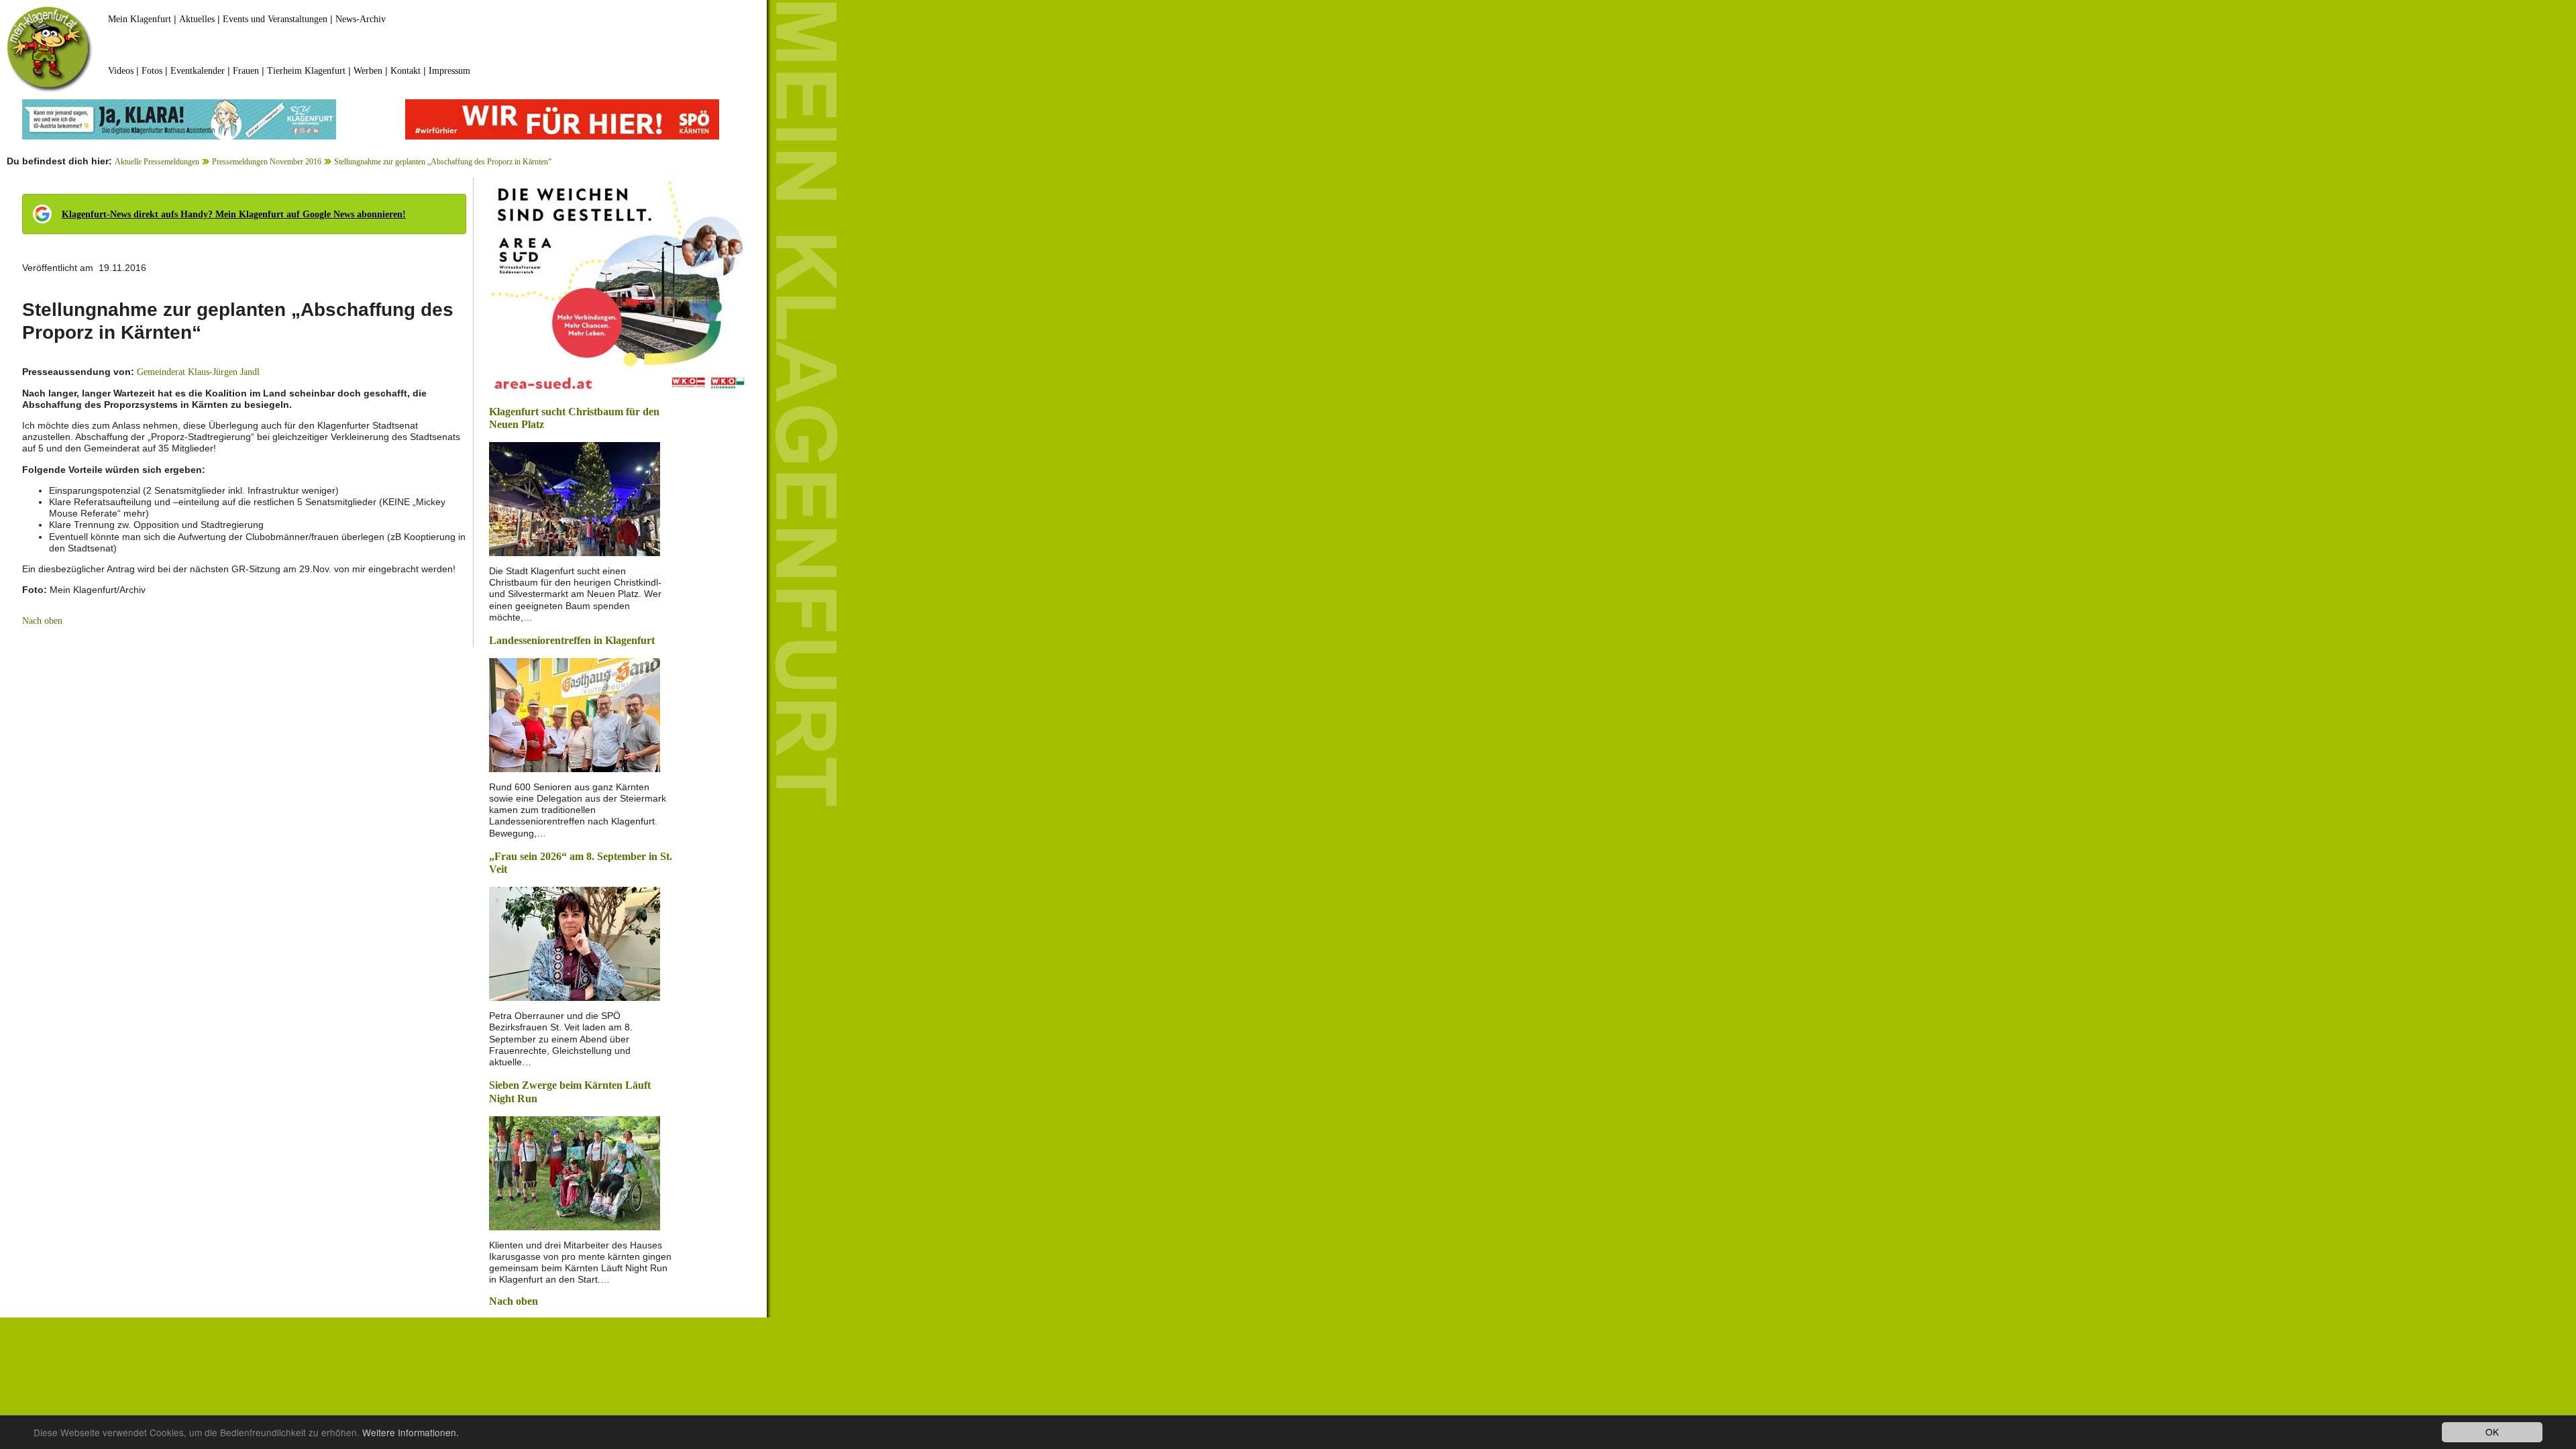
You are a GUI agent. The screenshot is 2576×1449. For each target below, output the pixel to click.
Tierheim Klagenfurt (306, 71)
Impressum (449, 71)
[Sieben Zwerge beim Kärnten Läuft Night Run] (575, 1172)
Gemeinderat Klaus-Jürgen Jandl (198, 372)
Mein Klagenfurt (140, 19)
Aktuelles (197, 19)
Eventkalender (198, 71)
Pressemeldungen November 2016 (267, 162)
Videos (121, 71)
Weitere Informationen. (411, 1432)
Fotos (152, 71)
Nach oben (42, 621)
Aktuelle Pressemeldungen (157, 162)
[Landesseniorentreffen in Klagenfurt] (575, 713)
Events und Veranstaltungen (275, 19)
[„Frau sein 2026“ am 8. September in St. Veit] (575, 943)
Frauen (246, 71)
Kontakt (406, 71)
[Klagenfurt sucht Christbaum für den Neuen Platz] (575, 498)
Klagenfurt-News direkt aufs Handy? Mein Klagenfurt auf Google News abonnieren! (234, 214)
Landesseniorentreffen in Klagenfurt (572, 640)
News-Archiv (361, 19)
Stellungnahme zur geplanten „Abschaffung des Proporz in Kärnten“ (443, 162)
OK (2492, 1432)
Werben (368, 71)
